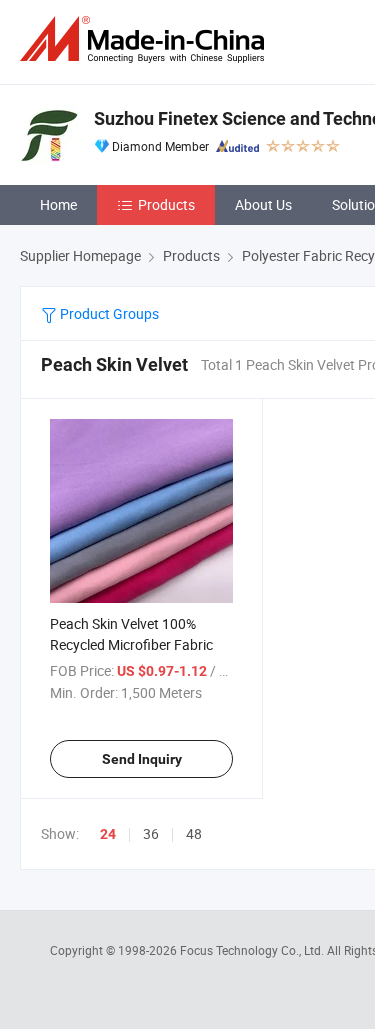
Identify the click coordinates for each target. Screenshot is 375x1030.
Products (166, 204)
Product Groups (108, 313)
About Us (263, 204)
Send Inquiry (142, 759)
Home (58, 204)
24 (108, 834)
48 (194, 833)
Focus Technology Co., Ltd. (253, 950)
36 (151, 833)
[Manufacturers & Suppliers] (146, 39)
